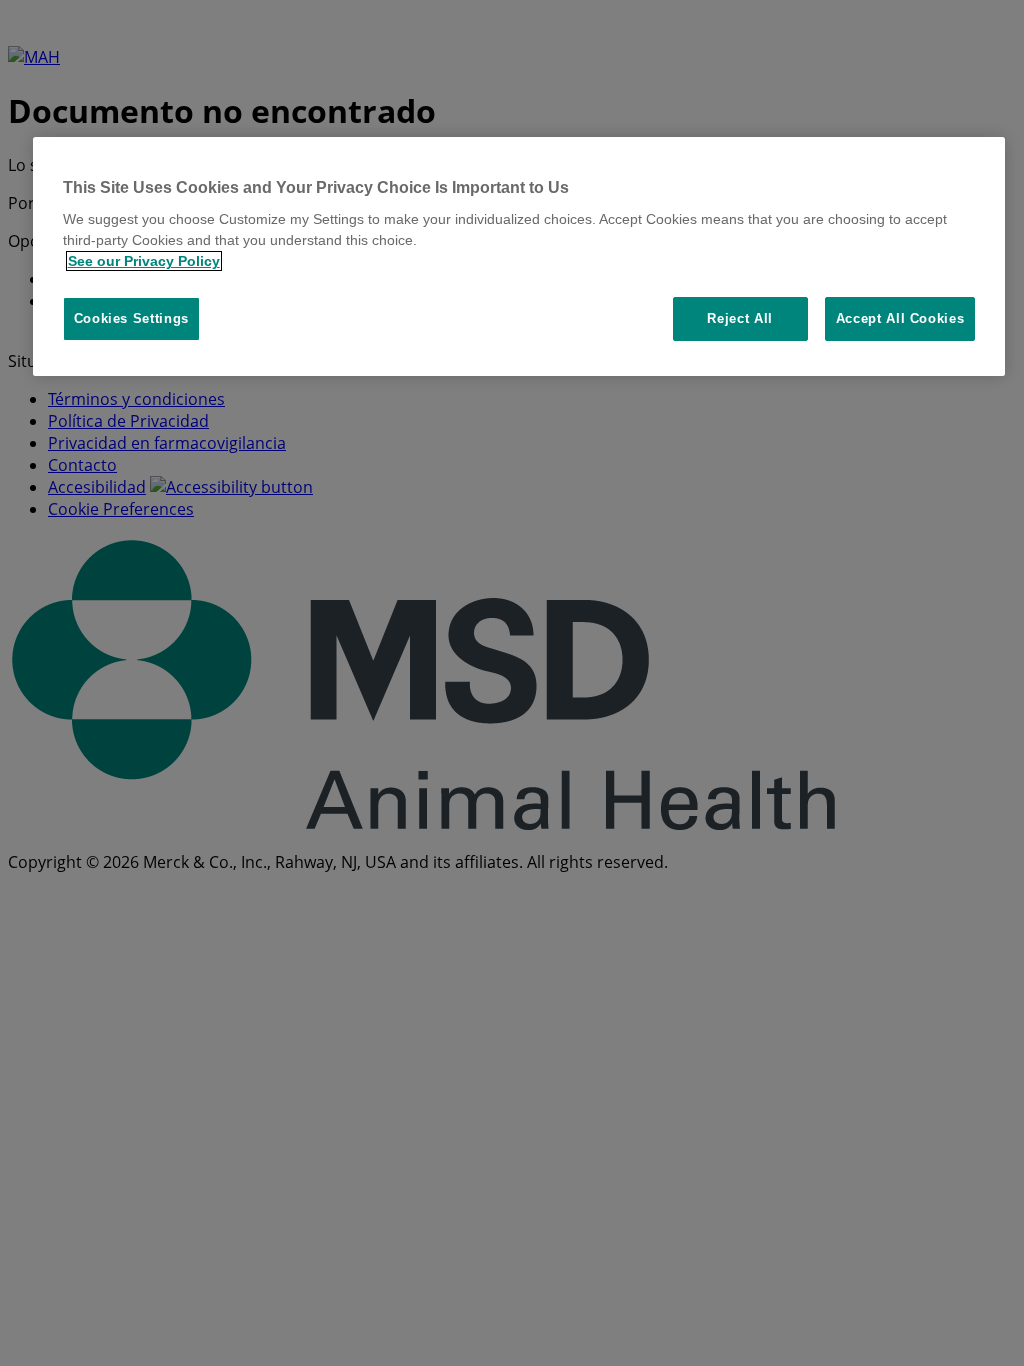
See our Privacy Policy (144, 261)
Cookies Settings (131, 318)
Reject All (740, 318)
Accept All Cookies (900, 318)
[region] (519, 257)
